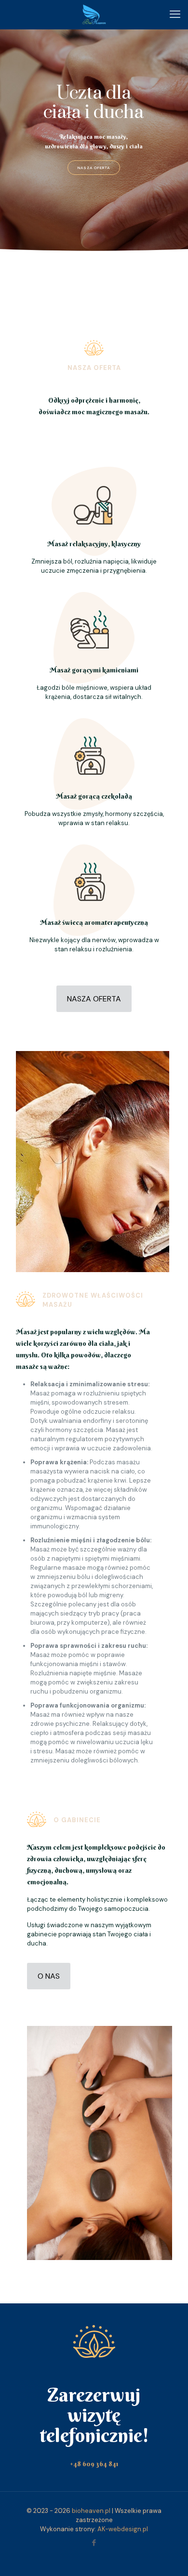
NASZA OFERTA (94, 168)
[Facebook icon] (94, 2543)
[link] (93, 1162)
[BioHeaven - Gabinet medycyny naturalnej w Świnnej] (94, 14)
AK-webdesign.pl (123, 2529)
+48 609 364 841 (94, 2464)
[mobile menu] (175, 14)
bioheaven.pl (91, 2511)
